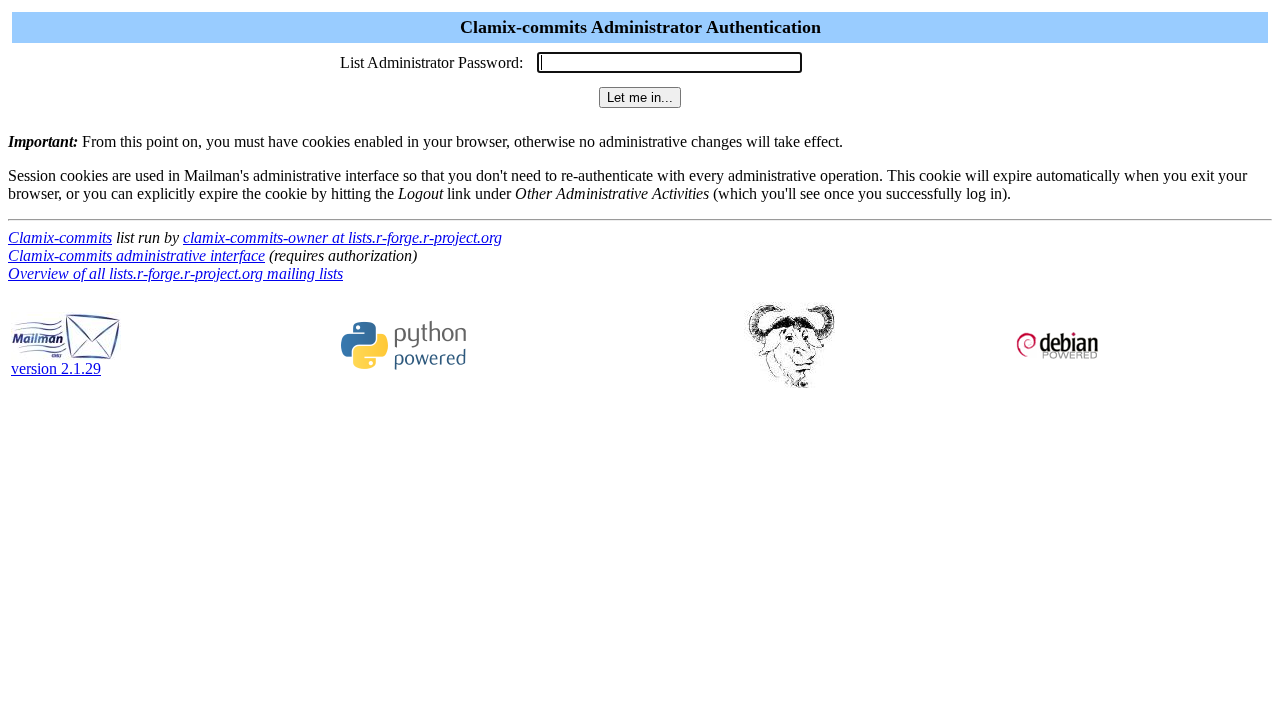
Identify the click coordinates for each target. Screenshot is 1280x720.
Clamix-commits (60, 237)
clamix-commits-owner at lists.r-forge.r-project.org (342, 237)
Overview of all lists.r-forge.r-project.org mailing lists (175, 273)
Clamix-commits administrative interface (136, 255)
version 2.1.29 (56, 368)
